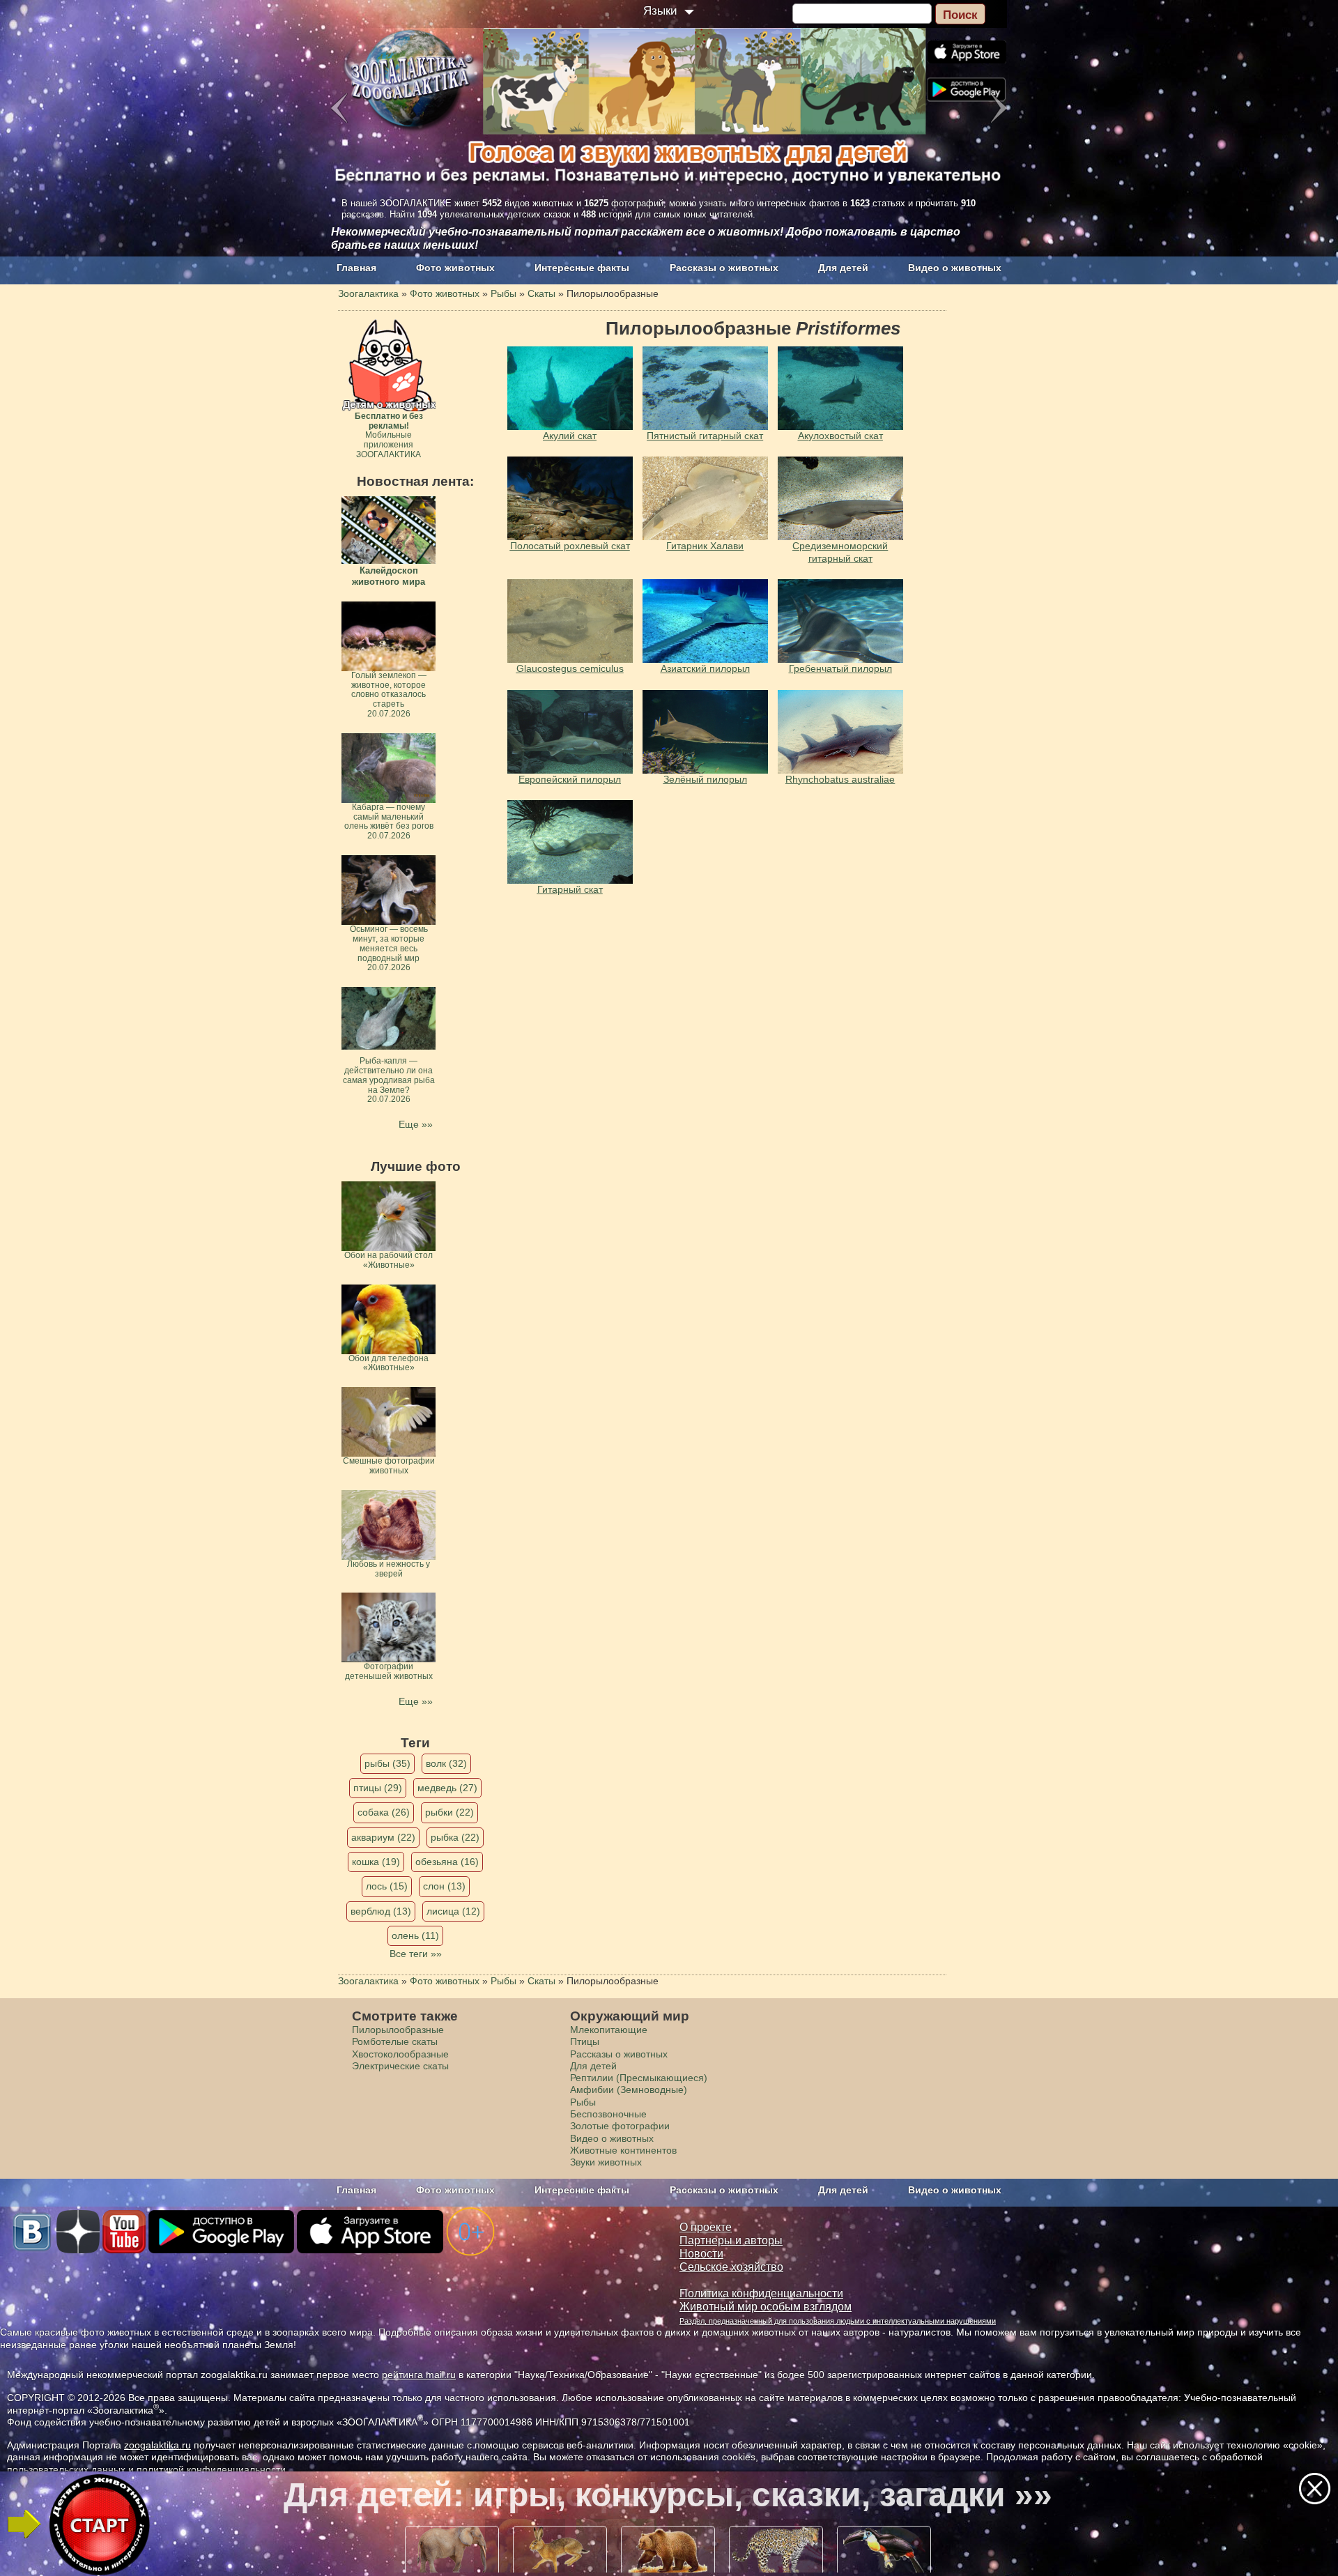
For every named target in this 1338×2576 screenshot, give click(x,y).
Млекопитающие (609, 2030)
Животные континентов (623, 2150)
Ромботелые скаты (395, 2041)
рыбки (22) (449, 1812)
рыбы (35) (387, 1763)
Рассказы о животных (724, 268)
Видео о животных (955, 268)
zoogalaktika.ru (157, 2445)
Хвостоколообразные (400, 2054)
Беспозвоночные (608, 2114)
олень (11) (415, 1935)
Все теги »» (416, 1954)
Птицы (585, 2041)
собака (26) (384, 1812)
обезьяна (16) (447, 1862)
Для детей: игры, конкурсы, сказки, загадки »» (668, 2495)
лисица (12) (453, 1911)
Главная (356, 268)
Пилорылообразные (398, 2030)
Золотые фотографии (620, 2126)
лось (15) (387, 1886)
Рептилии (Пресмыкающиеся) (639, 2078)
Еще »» (416, 1124)
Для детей (843, 268)
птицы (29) (378, 1788)
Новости (701, 2254)
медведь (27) (447, 1788)
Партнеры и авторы (731, 2240)
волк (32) (446, 1763)
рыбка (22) (455, 1837)
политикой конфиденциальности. (213, 2469)
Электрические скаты (400, 2066)
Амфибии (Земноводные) (629, 2090)
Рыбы (583, 2102)
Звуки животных (606, 2162)
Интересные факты (582, 268)
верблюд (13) (381, 1911)
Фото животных (455, 268)
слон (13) (444, 1886)
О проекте (706, 2227)
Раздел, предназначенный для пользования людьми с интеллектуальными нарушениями (838, 2321)
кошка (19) (376, 1862)
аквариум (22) (383, 1837)
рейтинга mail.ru (419, 2375)
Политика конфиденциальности (761, 2293)
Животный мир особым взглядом (766, 2307)
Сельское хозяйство (731, 2267)
